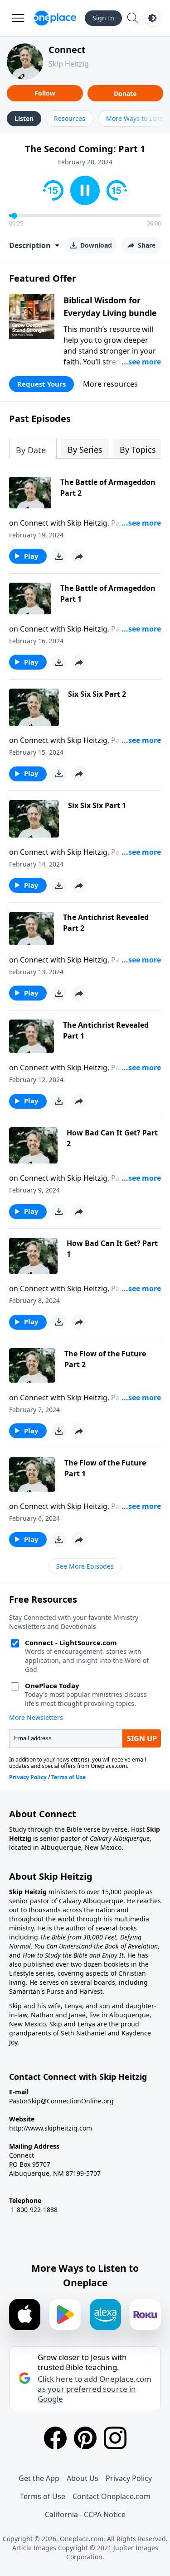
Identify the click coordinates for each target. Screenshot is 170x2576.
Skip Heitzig (69, 64)
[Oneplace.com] (55, 18)
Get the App (39, 2478)
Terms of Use (43, 2496)
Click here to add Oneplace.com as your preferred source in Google (95, 2389)
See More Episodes (85, 1566)
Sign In (103, 18)
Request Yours (41, 384)
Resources (70, 118)
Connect (67, 50)
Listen (24, 118)
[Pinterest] (85, 2438)
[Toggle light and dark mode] (152, 18)
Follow (45, 93)
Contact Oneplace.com (112, 2496)
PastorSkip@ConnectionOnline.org (61, 2101)
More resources (110, 384)
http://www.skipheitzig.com (51, 2128)
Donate (125, 93)
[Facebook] (55, 2438)
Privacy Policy (129, 2478)
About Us (83, 2478)
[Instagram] (115, 2438)
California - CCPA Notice (85, 2514)
